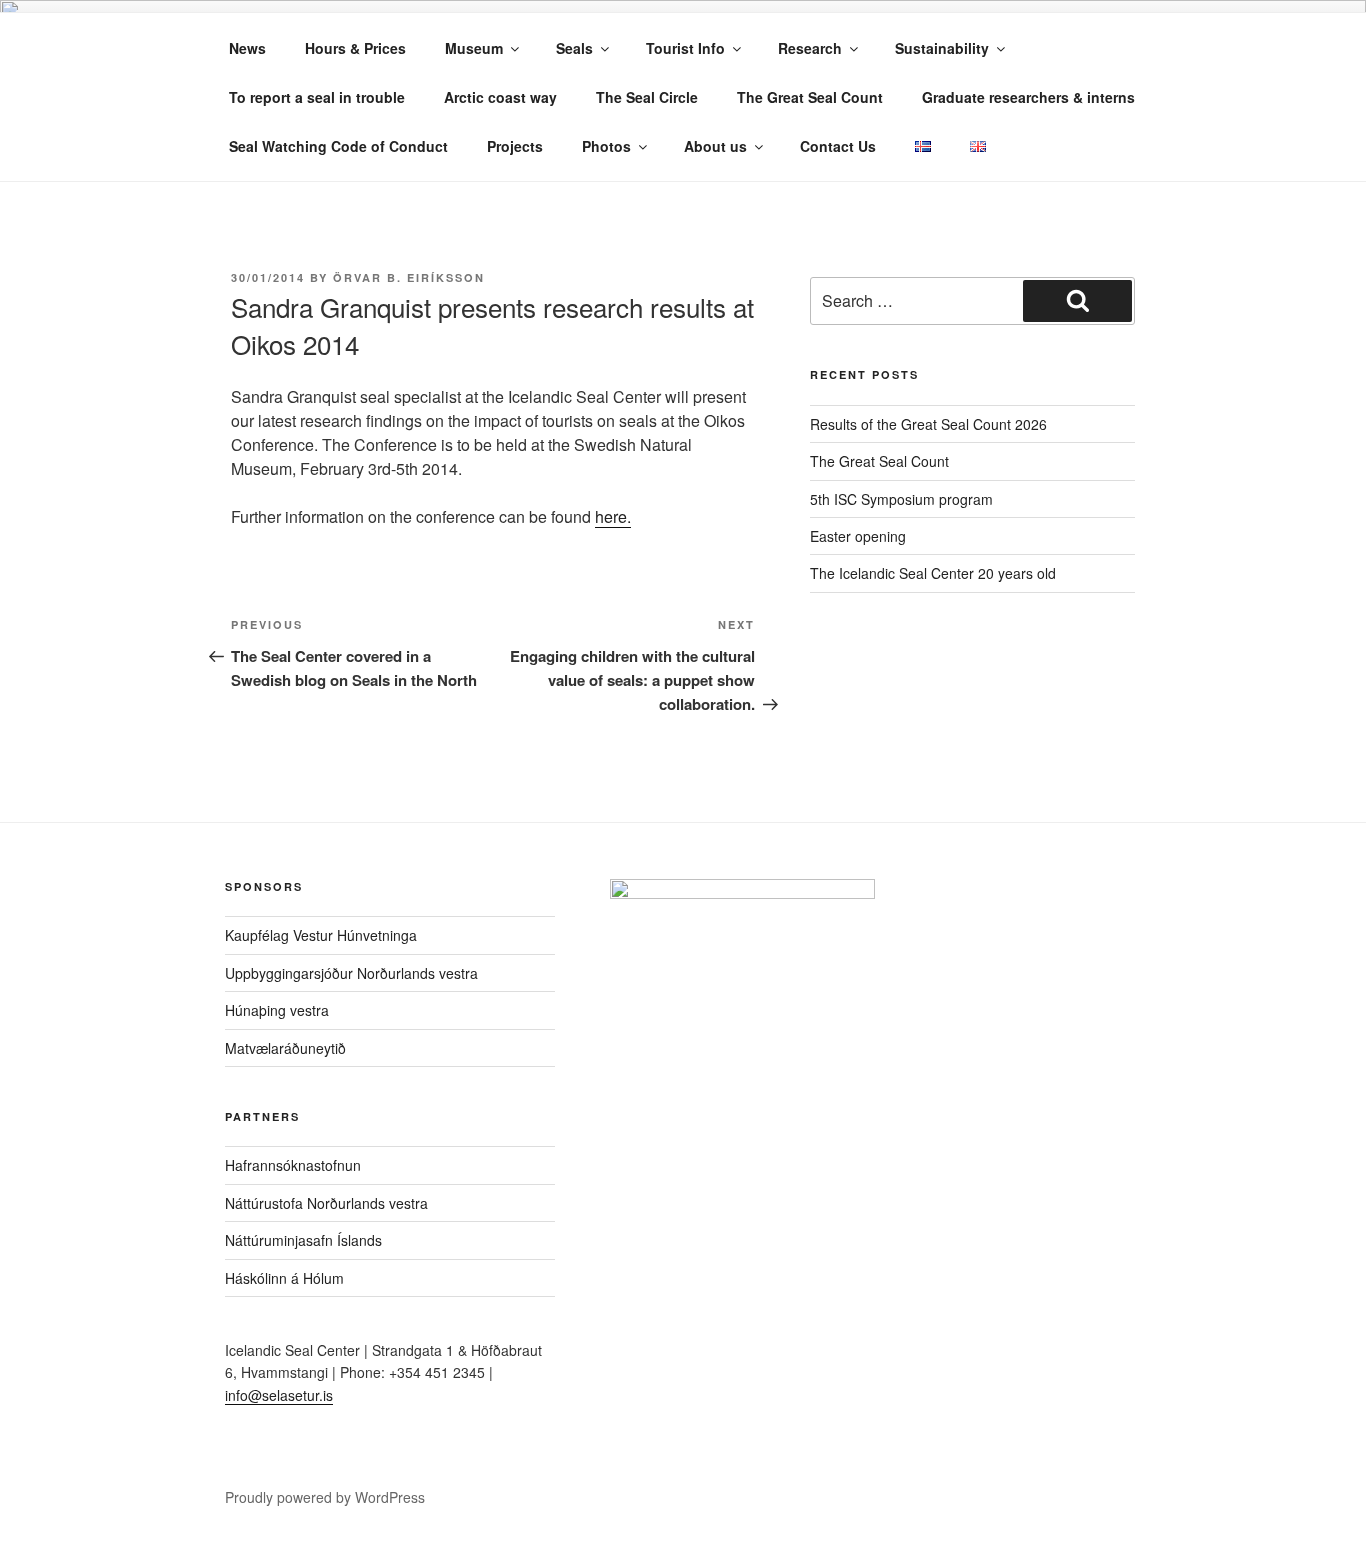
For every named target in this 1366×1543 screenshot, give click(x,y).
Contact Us (838, 146)
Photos (606, 146)
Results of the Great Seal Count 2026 (928, 424)
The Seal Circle (647, 97)
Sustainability (942, 48)
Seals (574, 48)
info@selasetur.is (279, 1395)
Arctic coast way (500, 97)
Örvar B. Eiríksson (409, 277)
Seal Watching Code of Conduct (338, 146)
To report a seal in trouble (317, 97)
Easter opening (858, 536)
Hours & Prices (355, 48)
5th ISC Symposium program (901, 499)
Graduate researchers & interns (1028, 97)
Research (810, 48)
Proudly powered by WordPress (325, 1497)
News (247, 48)
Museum (474, 48)
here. (613, 516)
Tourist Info (685, 48)
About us (715, 146)
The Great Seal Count (810, 97)
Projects (515, 146)
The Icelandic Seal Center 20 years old (933, 573)
